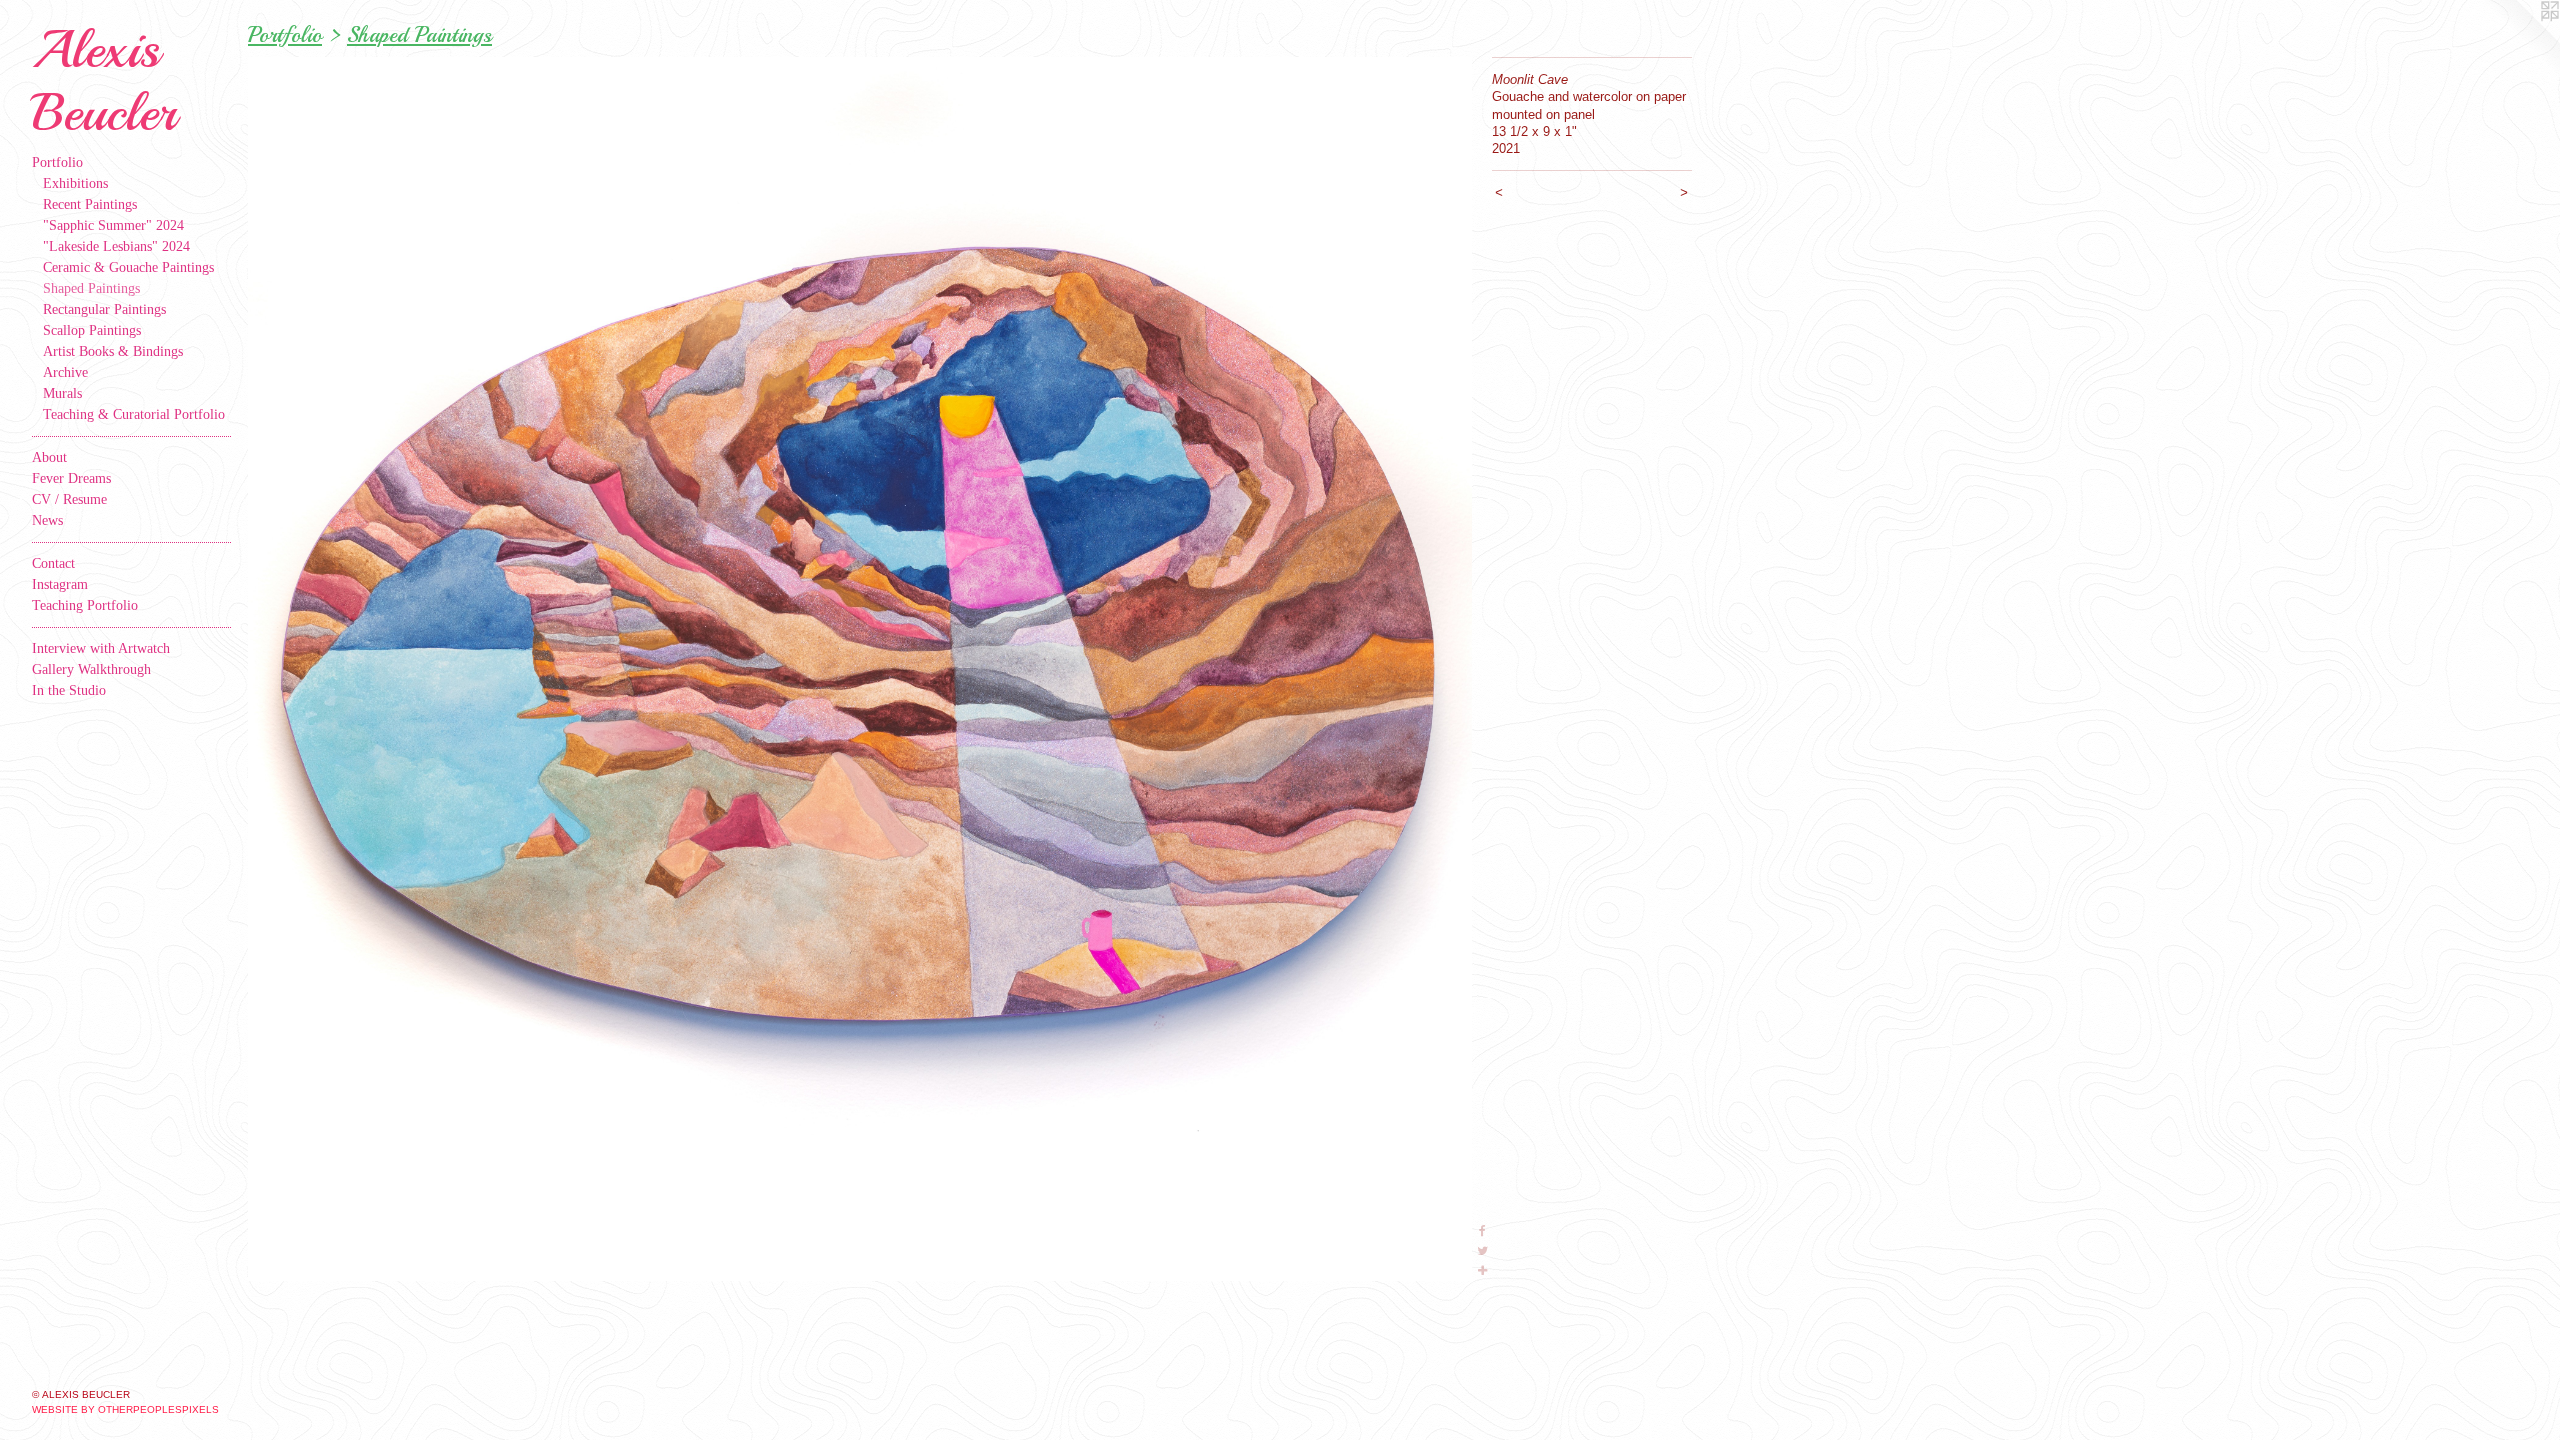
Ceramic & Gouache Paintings (128, 267)
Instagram (60, 584)
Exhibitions (75, 183)
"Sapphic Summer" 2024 (113, 225)
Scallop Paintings (92, 330)
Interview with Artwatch (101, 648)
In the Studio (69, 690)
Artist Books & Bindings (113, 351)
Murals (62, 393)
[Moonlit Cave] (860, 669)
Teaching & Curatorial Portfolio (134, 414)
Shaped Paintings (91, 288)
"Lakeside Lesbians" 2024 (116, 246)
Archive (65, 372)
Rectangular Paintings (104, 309)
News (47, 520)
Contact (53, 563)
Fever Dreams (71, 478)
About (49, 457)
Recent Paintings (90, 204)
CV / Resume (69, 499)
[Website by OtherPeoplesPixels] (2520, 40)
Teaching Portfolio (85, 605)
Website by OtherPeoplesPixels (125, 1409)
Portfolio (57, 162)
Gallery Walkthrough (91, 669)
